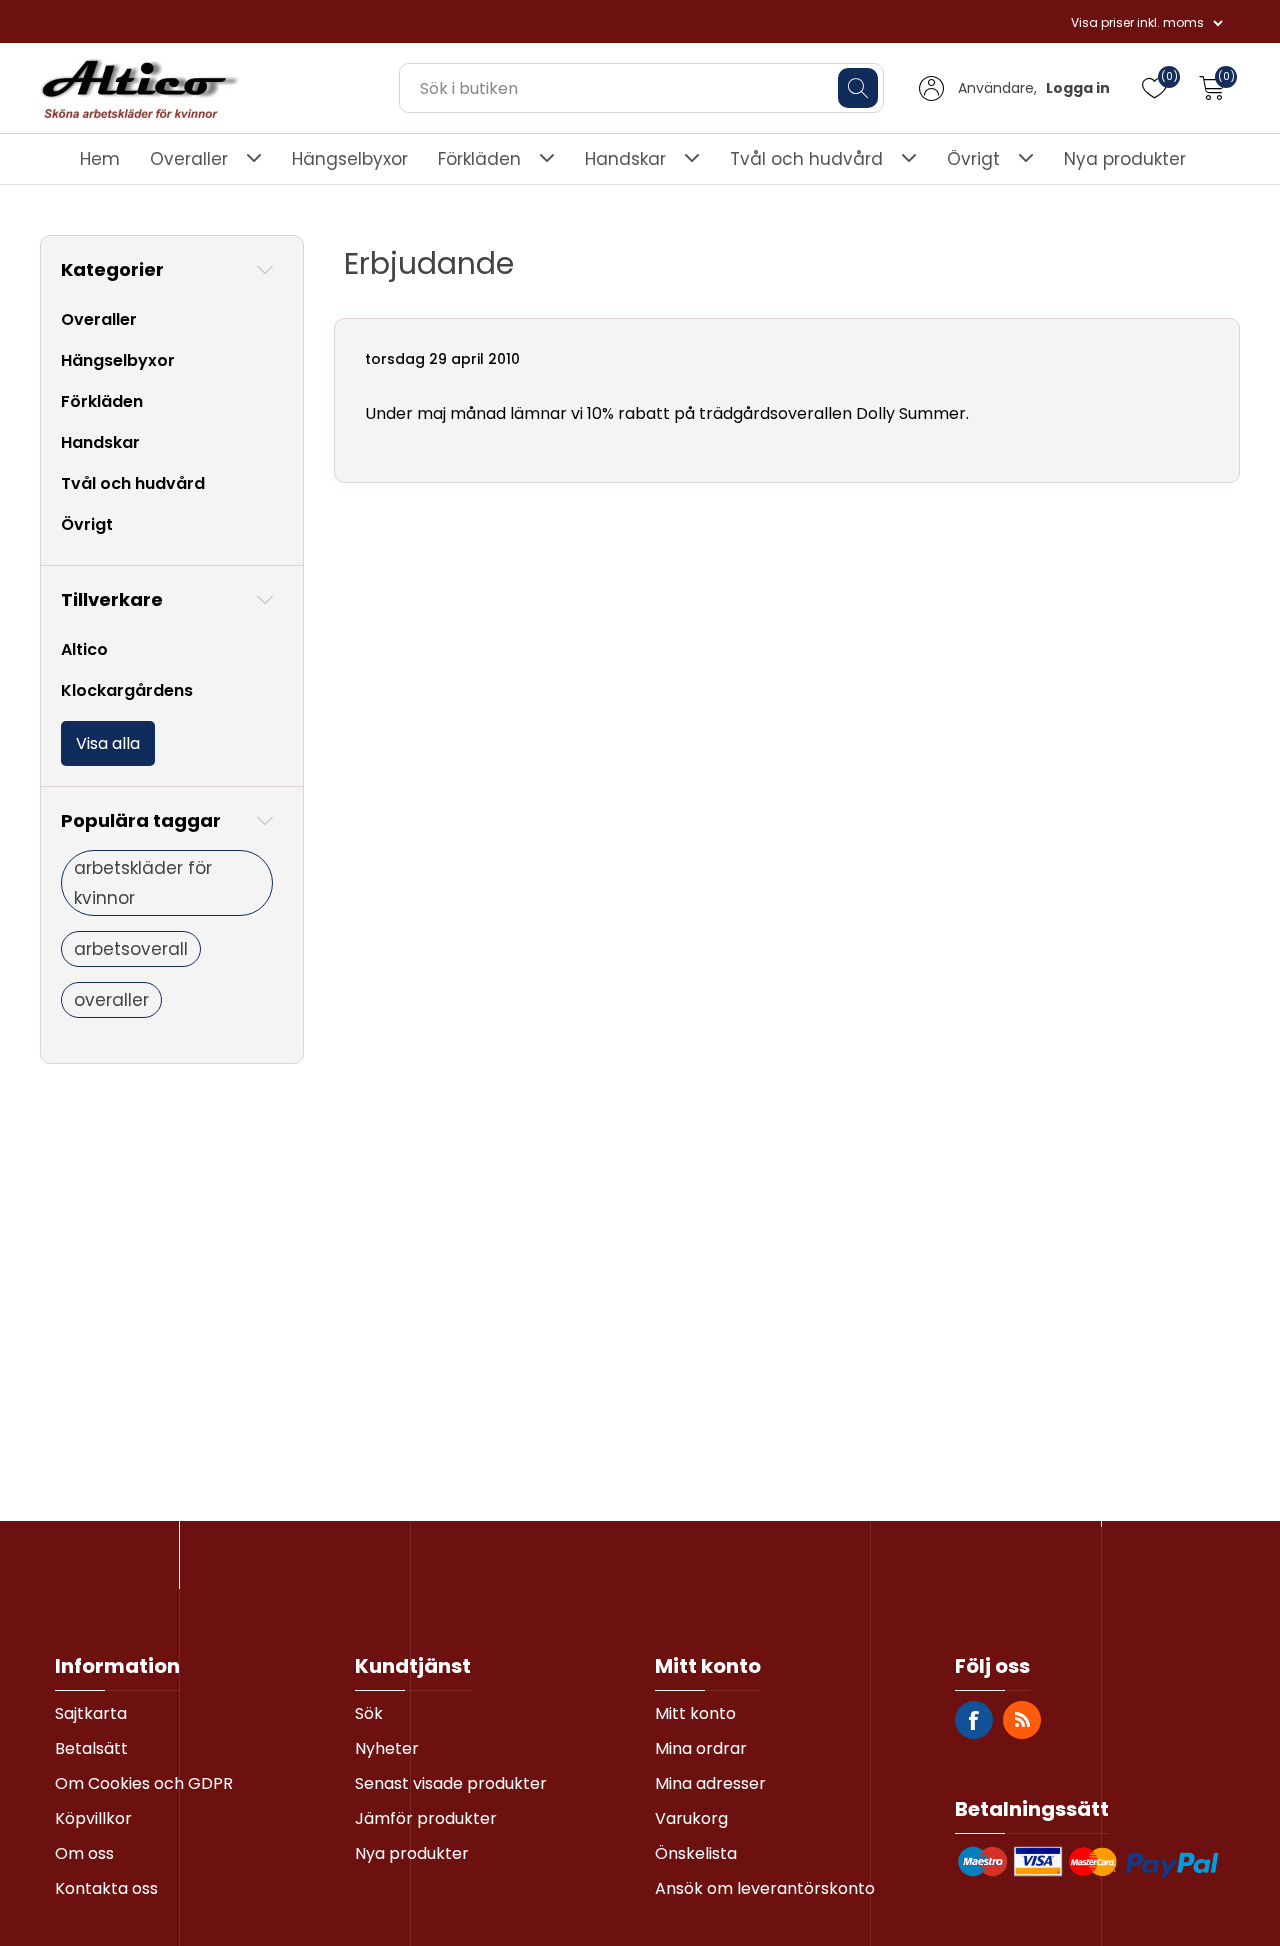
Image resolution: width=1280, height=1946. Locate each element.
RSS (1022, 1720)
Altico (84, 649)
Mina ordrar (701, 1748)
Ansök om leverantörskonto (765, 1888)
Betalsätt (91, 1748)
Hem (100, 159)
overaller (111, 1000)
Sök (369, 1713)
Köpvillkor (93, 1818)
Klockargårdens (127, 690)
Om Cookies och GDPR (144, 1783)
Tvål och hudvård (806, 159)
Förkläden (479, 159)
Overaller (189, 159)
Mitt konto (695, 1713)
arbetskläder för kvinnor (143, 883)
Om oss (84, 1853)
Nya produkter (1125, 159)
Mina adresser (710, 1783)
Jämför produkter (426, 1818)
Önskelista (696, 1853)
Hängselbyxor (350, 159)
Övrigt (973, 159)
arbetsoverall (131, 949)
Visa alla (108, 743)
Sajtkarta (91, 1713)
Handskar (625, 159)
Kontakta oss (106, 1888)
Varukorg (691, 1818)
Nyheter (387, 1748)
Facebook (974, 1720)
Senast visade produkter (451, 1783)
